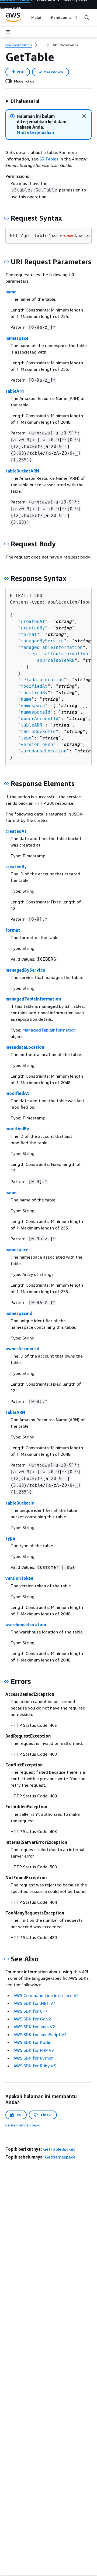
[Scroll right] (76, 18)
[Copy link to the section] (6, 218)
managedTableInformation (52, 647)
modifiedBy (34, 693)
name (11, 292)
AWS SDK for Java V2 (34, 2027)
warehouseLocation (44, 751)
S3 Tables (49, 159)
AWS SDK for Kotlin (32, 2042)
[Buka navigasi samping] (8, 32)
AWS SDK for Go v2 (32, 2019)
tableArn (15, 391)
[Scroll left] (27, 18)
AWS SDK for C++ (30, 2011)
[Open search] (87, 18)
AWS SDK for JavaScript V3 (40, 2034)
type (26, 738)
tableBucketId (38, 732)
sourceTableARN (56, 660)
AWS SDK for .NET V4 (34, 2003)
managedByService (42, 641)
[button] (22, 101)
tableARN (32, 725)
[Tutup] (84, 116)
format (29, 634)
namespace (17, 338)
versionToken (37, 744)
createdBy (33, 628)
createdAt (33, 621)
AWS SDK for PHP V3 (34, 2050)
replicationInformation (58, 654)
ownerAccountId (40, 719)
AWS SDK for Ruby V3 (35, 2066)
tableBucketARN (22, 471)
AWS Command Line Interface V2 (46, 1995)
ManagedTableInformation (49, 1030)
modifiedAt (34, 686)
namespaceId (36, 712)
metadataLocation (42, 680)
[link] (65, 45)
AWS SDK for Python (34, 2058)
